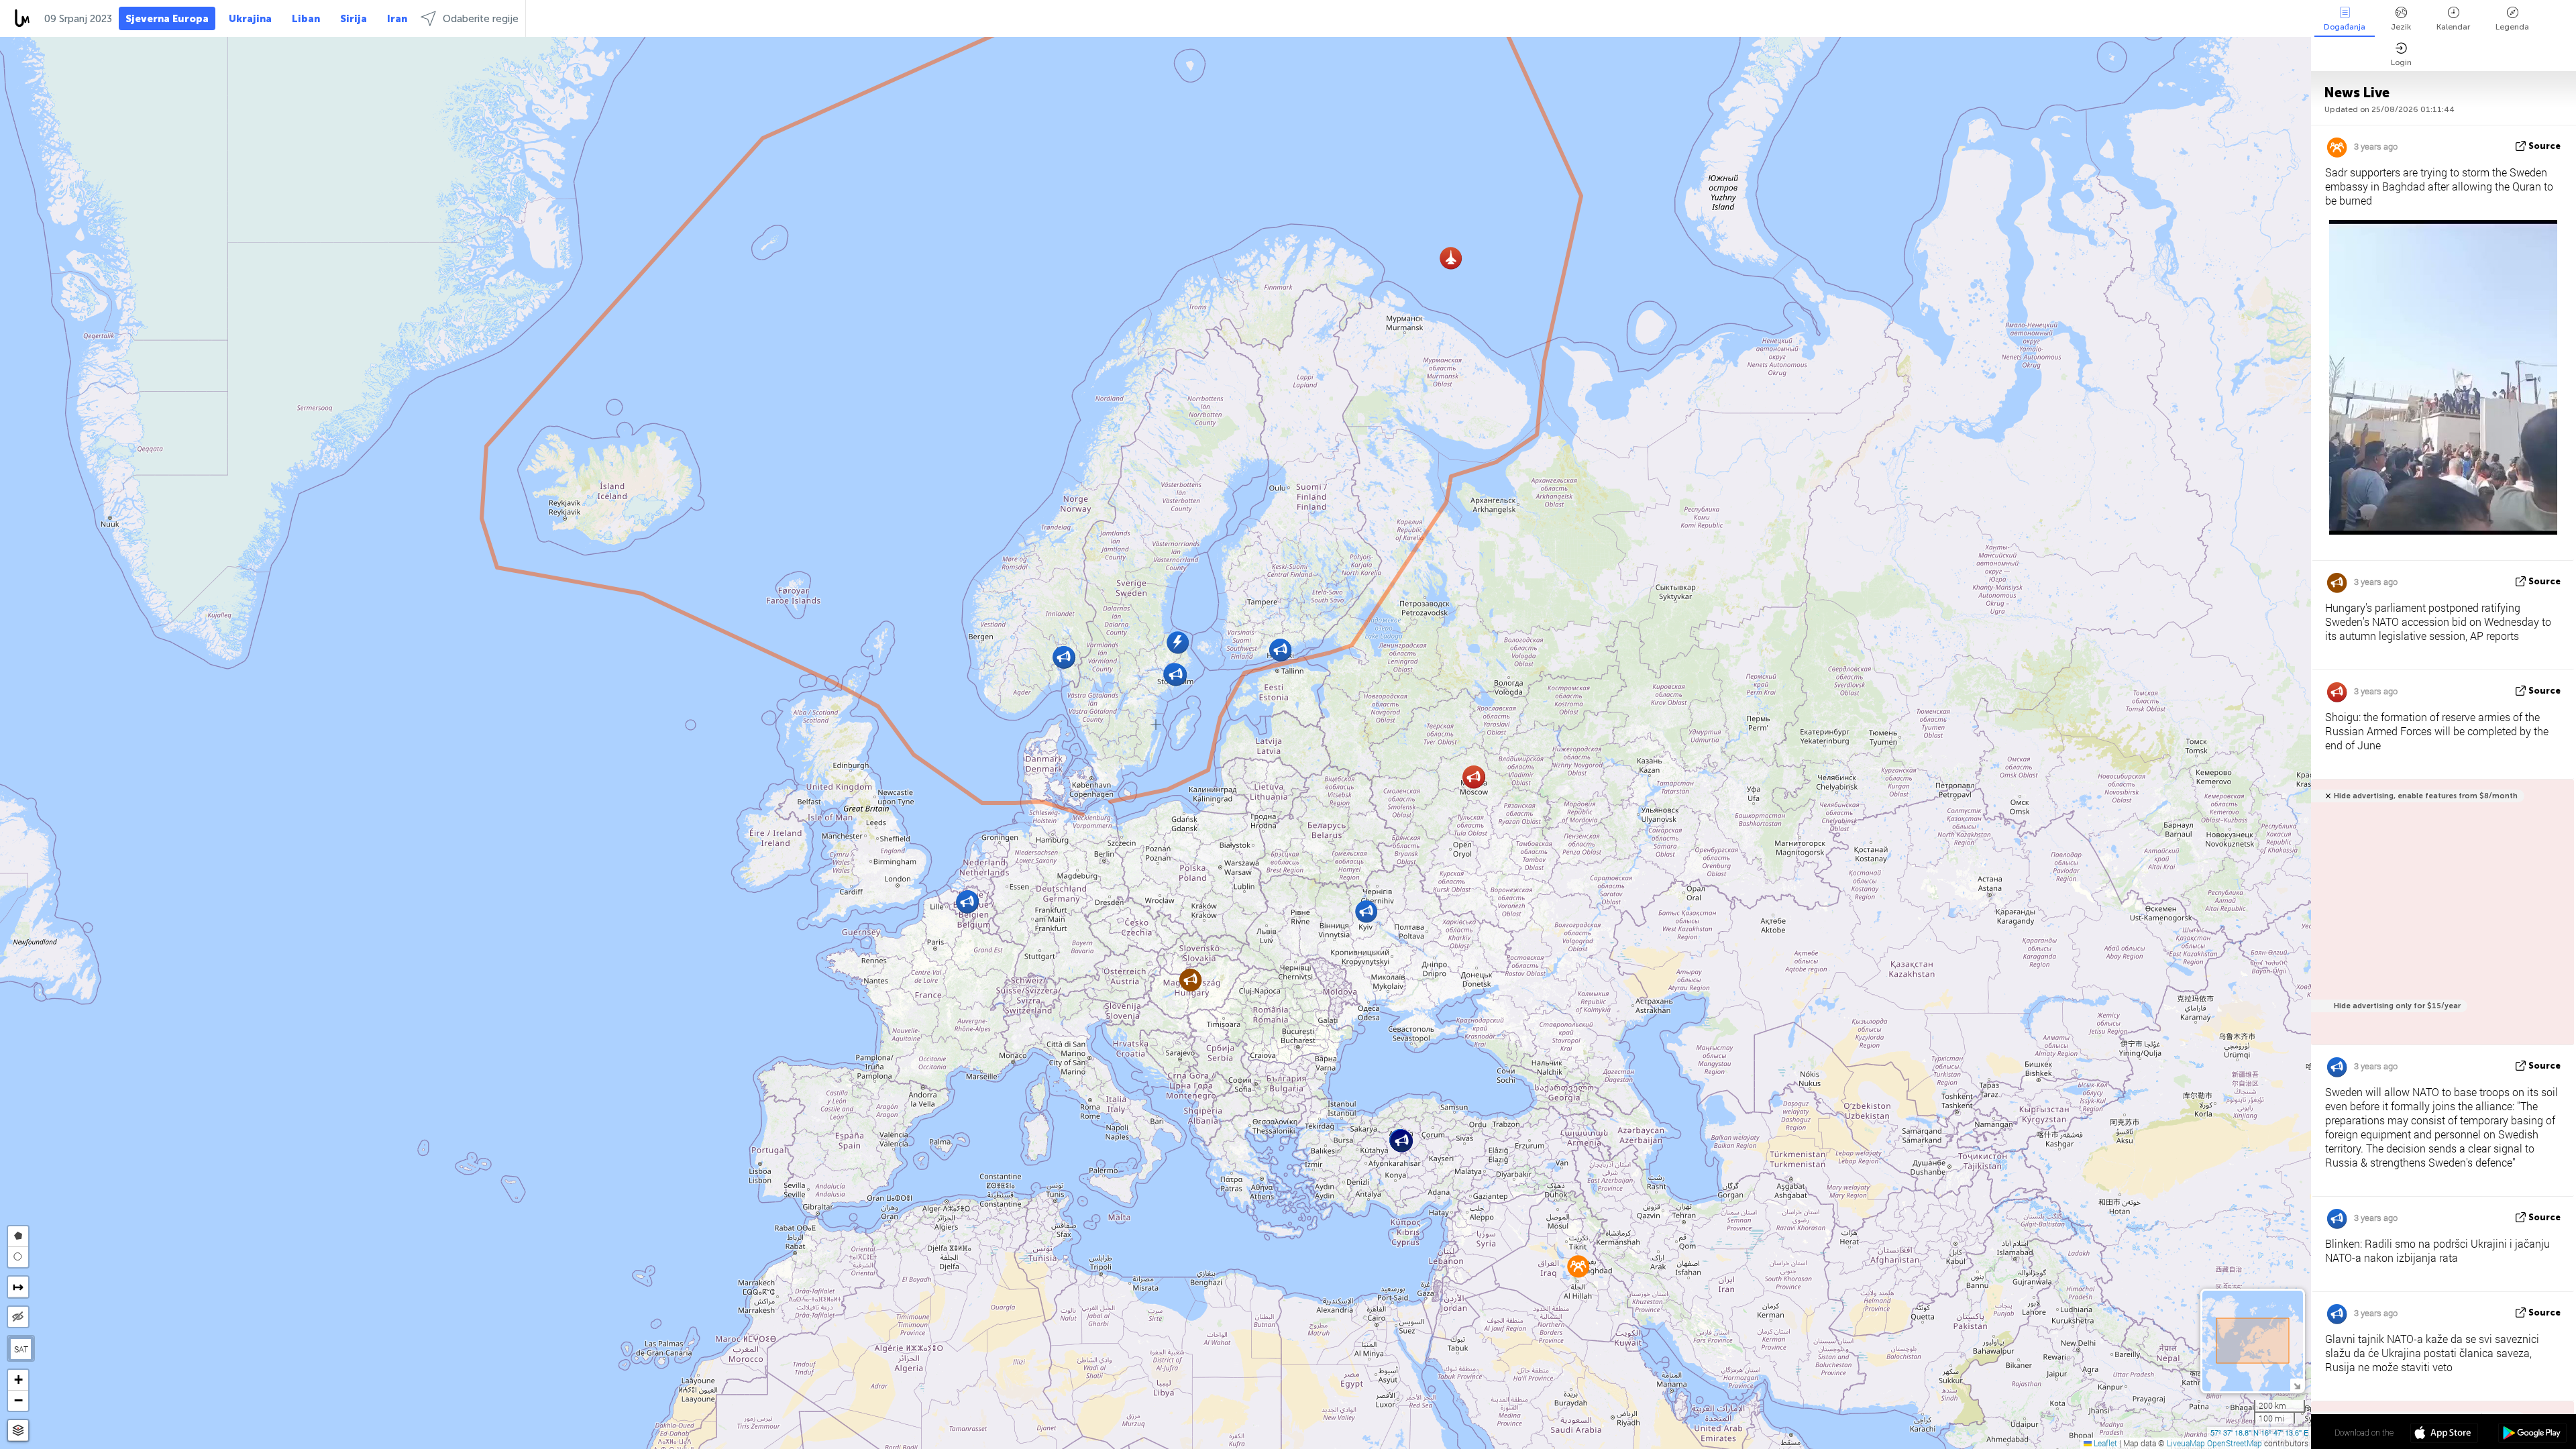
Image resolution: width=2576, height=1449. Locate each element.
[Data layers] (18, 1431)
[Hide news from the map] (18, 1317)
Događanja (2345, 27)
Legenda (2512, 27)
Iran (397, 19)
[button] (1366, 911)
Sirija (354, 19)
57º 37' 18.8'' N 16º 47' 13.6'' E (2259, 1432)
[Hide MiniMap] (2297, 1385)
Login (2401, 62)
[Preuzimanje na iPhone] (2444, 1434)
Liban (306, 19)
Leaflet (2104, 1443)
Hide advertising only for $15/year (2397, 1006)
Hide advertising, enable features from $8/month (2426, 796)
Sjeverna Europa (167, 19)
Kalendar (2453, 27)
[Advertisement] (2440, 919)
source (2544, 146)
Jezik (2401, 27)
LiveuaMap (2186, 1443)
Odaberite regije (481, 19)
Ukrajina (250, 19)
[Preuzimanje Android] (2532, 1434)
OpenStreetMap (2235, 1443)
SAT (21, 1349)
